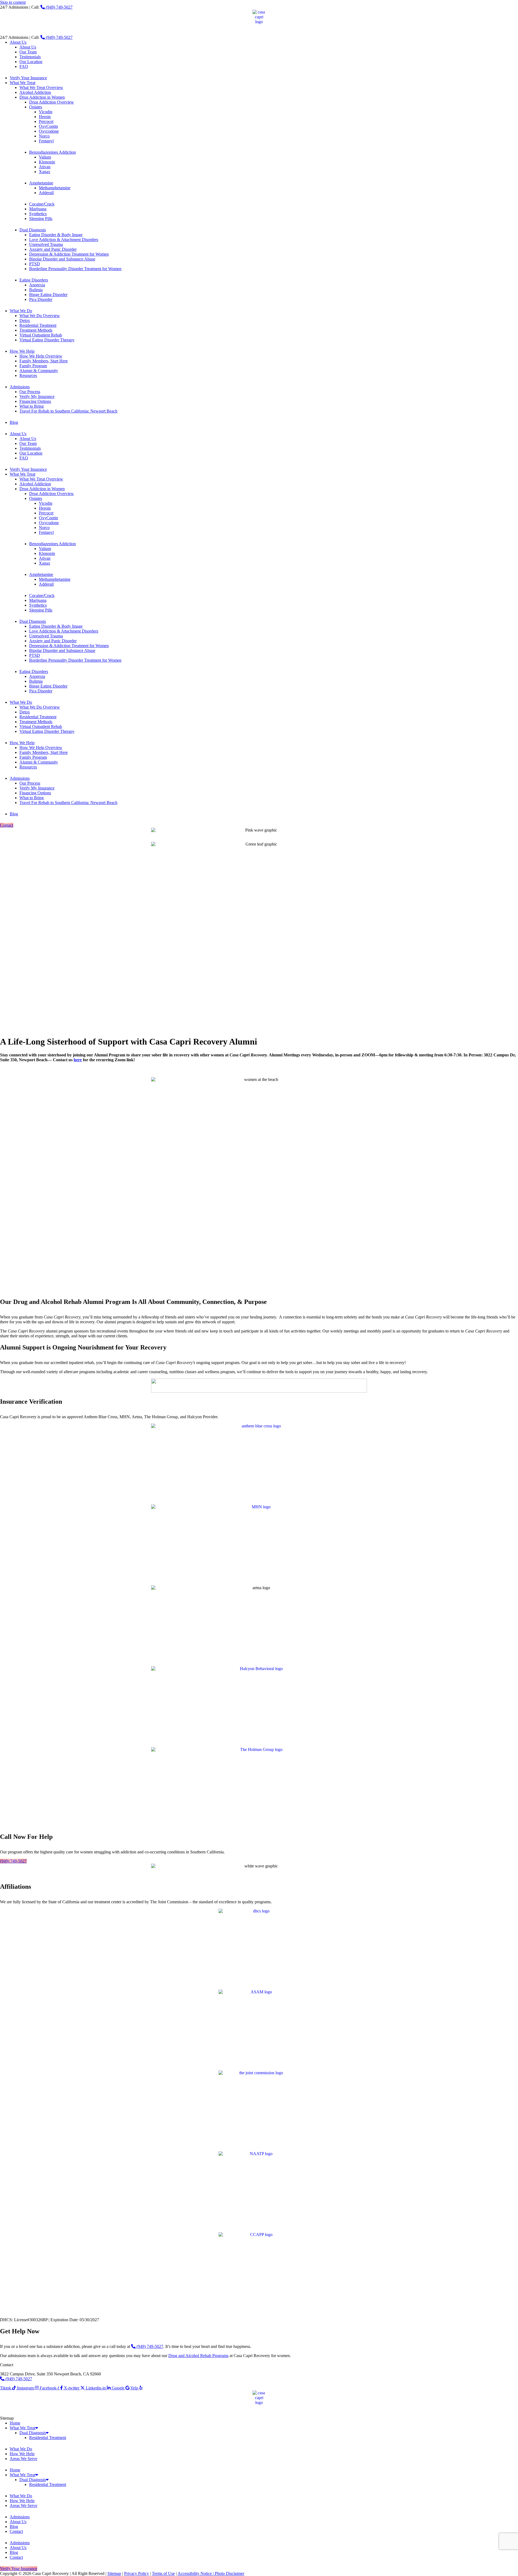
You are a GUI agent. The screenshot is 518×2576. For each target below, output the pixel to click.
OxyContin (48, 126)
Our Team (28, 52)
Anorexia (37, 285)
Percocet (46, 121)
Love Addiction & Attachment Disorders (64, 240)
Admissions (20, 387)
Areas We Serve (23, 2459)
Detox (25, 320)
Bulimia (36, 290)
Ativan (45, 167)
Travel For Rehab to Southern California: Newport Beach (68, 411)
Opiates (36, 107)
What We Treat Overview (41, 87)
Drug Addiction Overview (52, 102)
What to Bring (32, 406)
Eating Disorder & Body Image (56, 235)
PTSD (35, 264)
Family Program (33, 366)
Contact (16, 2531)
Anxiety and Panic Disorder (53, 249)
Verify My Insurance (37, 396)
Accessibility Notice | (196, 2573)
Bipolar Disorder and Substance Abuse (62, 259)
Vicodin (46, 112)
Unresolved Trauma (46, 244)
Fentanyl (46, 141)
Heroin (45, 117)
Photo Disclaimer (229, 2573)
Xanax (45, 172)
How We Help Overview (41, 356)
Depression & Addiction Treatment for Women (69, 254)
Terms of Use (163, 2573)
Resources (28, 375)
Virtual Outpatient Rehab (41, 335)
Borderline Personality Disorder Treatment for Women (75, 269)
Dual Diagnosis (33, 230)
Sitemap (114, 2573)
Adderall (46, 193)
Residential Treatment (38, 325)
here (78, 1060)
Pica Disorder (41, 299)
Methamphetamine (55, 188)
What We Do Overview (40, 316)
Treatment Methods (36, 330)
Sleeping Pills (41, 219)
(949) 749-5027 (59, 7)
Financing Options (35, 401)
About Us (18, 42)
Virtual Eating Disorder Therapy (47, 340)
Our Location (31, 62)
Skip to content (13, 2)
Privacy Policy (137, 2573)
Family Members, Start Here (44, 361)
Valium (45, 157)
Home (15, 2423)
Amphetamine (41, 183)
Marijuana (38, 209)
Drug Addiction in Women (42, 97)
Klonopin (47, 162)
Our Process (30, 392)
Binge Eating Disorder (48, 295)
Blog (14, 422)
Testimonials (30, 57)
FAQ (24, 66)
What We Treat (23, 83)
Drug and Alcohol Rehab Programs (198, 2356)
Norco (44, 136)
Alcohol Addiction (35, 92)
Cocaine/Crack (42, 204)
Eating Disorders (34, 280)
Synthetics (38, 214)
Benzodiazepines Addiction (52, 152)
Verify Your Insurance (28, 78)
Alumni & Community (39, 371)
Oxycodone (49, 131)
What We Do (21, 311)
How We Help (22, 351)
